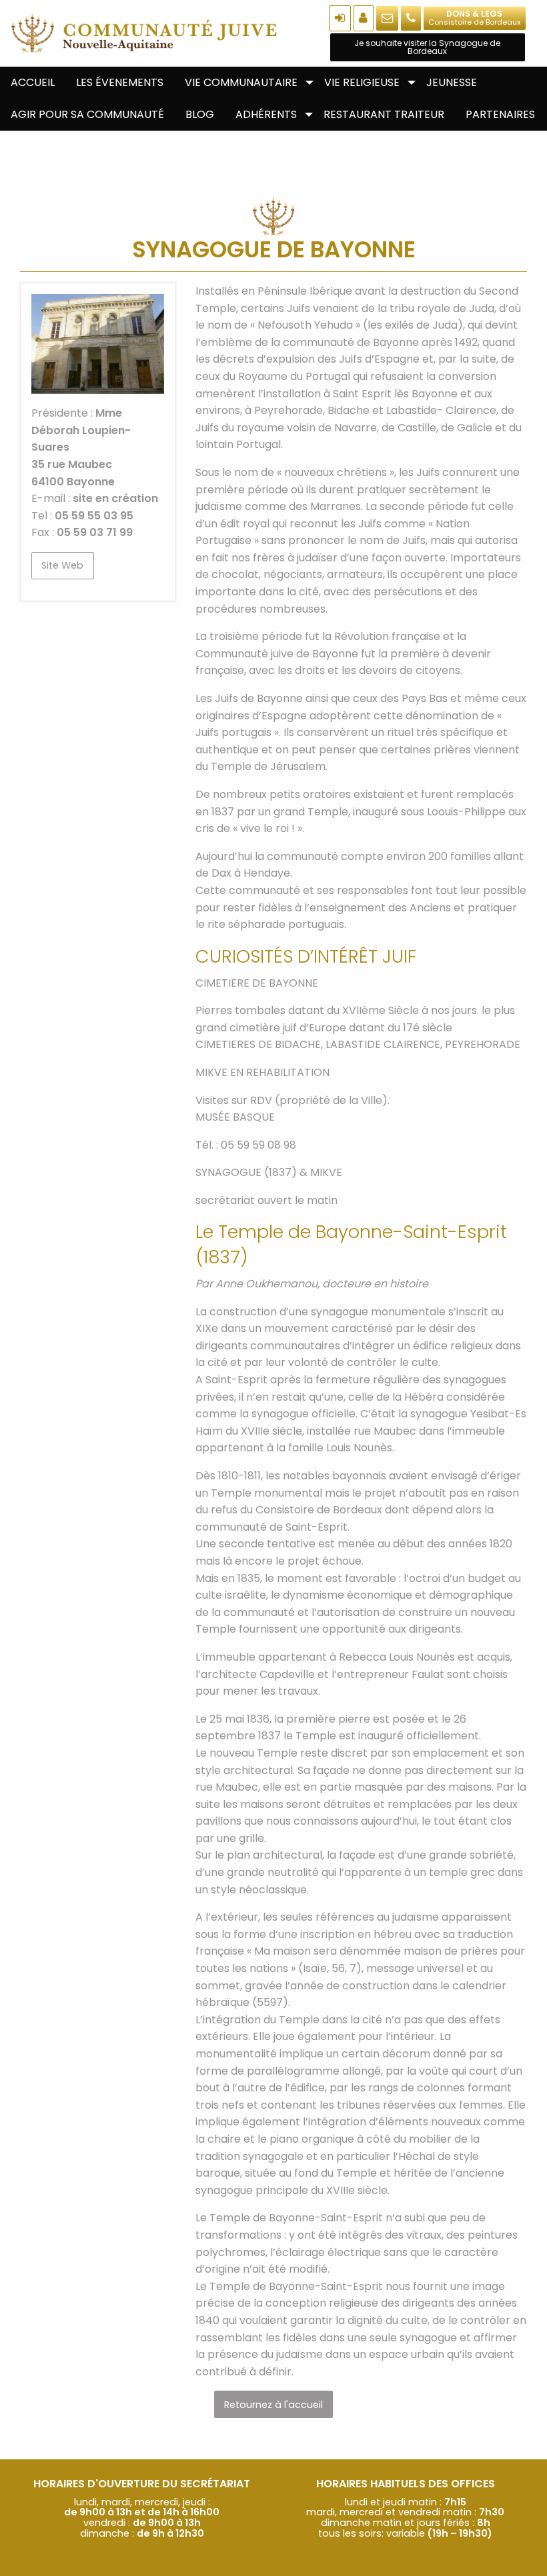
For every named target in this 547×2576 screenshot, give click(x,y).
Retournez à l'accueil (273, 2405)
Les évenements (120, 82)
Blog (200, 114)
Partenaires (500, 114)
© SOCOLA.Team (273, 2565)
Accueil (33, 82)
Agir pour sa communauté (87, 114)
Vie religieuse (362, 82)
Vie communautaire (241, 82)
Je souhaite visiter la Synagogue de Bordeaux (427, 47)
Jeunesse (452, 82)
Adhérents (266, 114)
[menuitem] (33, 83)
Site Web (62, 565)
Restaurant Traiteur (384, 114)
